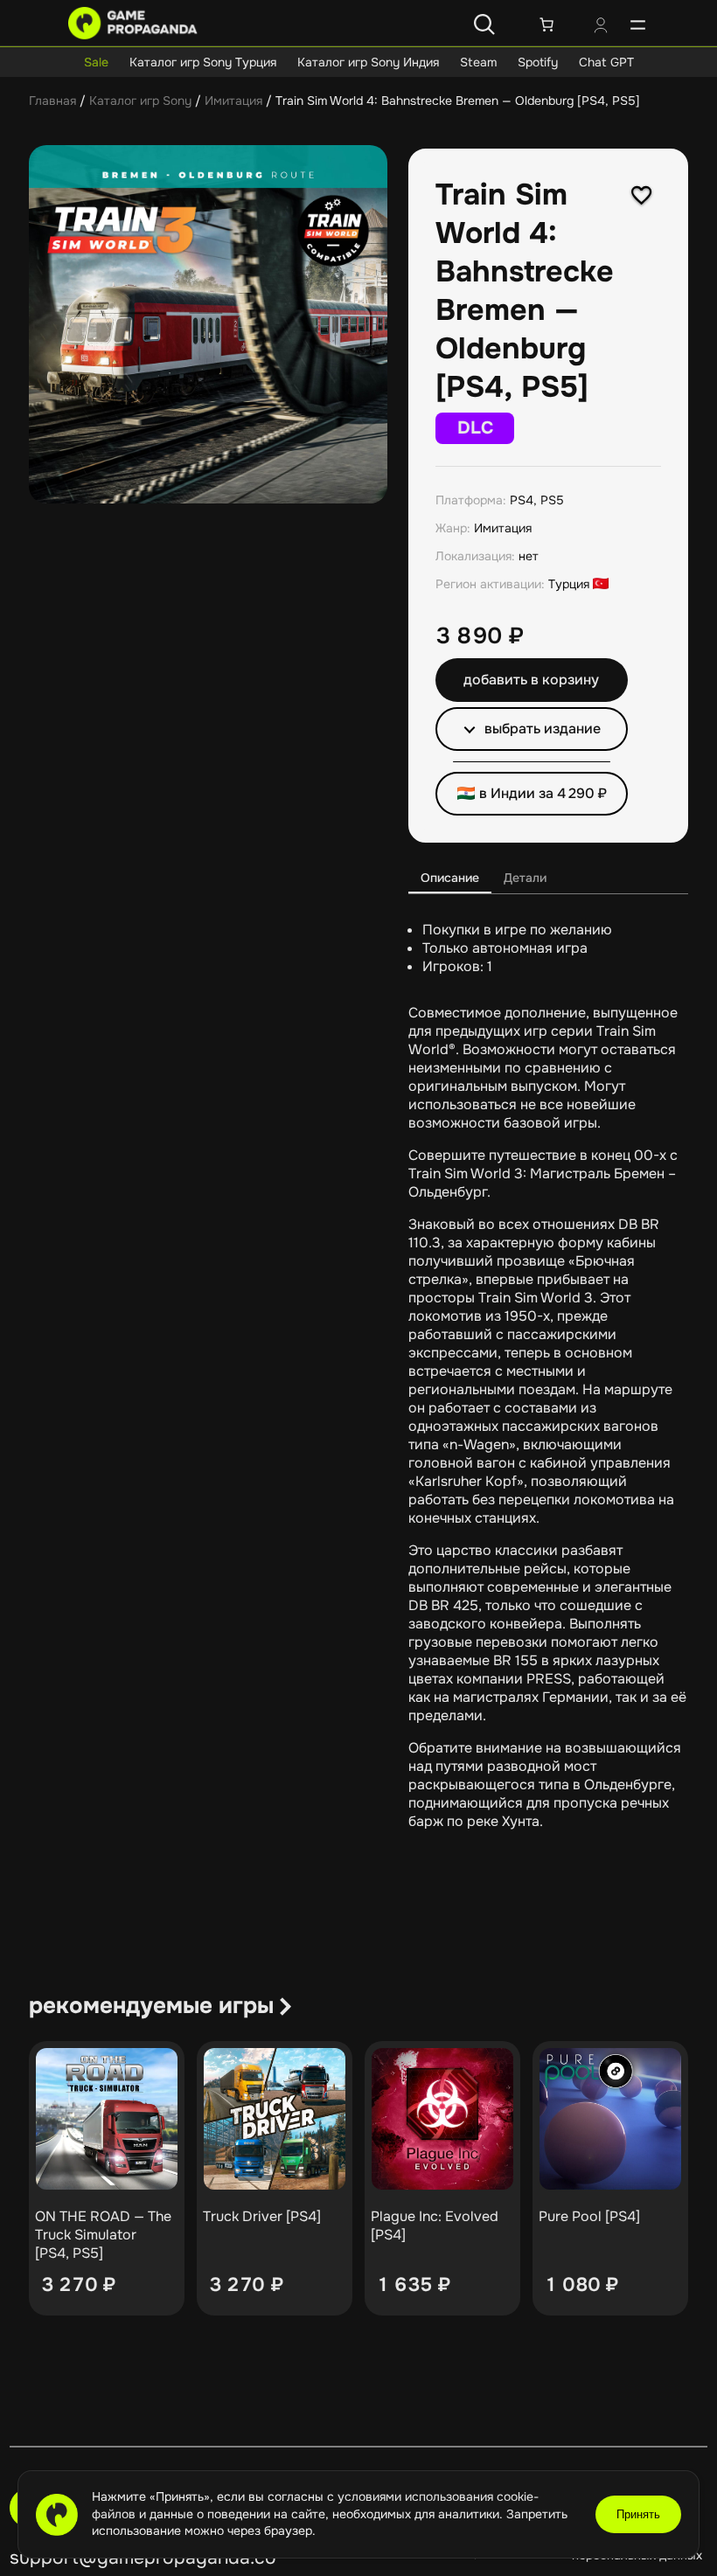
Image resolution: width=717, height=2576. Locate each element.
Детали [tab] (525, 878)
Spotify (538, 62)
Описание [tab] (450, 878)
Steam (478, 62)
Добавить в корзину (531, 680)
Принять (638, 2514)
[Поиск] (484, 24)
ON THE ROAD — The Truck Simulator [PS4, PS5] (103, 2235)
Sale (96, 62)
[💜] (642, 195)
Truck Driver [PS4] (262, 2216)
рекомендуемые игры (151, 2006)
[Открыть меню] (638, 24)
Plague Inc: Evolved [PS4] (435, 2225)
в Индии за (543, 793)
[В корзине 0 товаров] (546, 24)
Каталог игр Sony (140, 101)
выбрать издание (543, 729)
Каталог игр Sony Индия (368, 62)
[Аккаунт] (601, 27)
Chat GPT (606, 62)
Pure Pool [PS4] (589, 2216)
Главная (52, 101)
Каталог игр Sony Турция (203, 62)
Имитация (233, 101)
